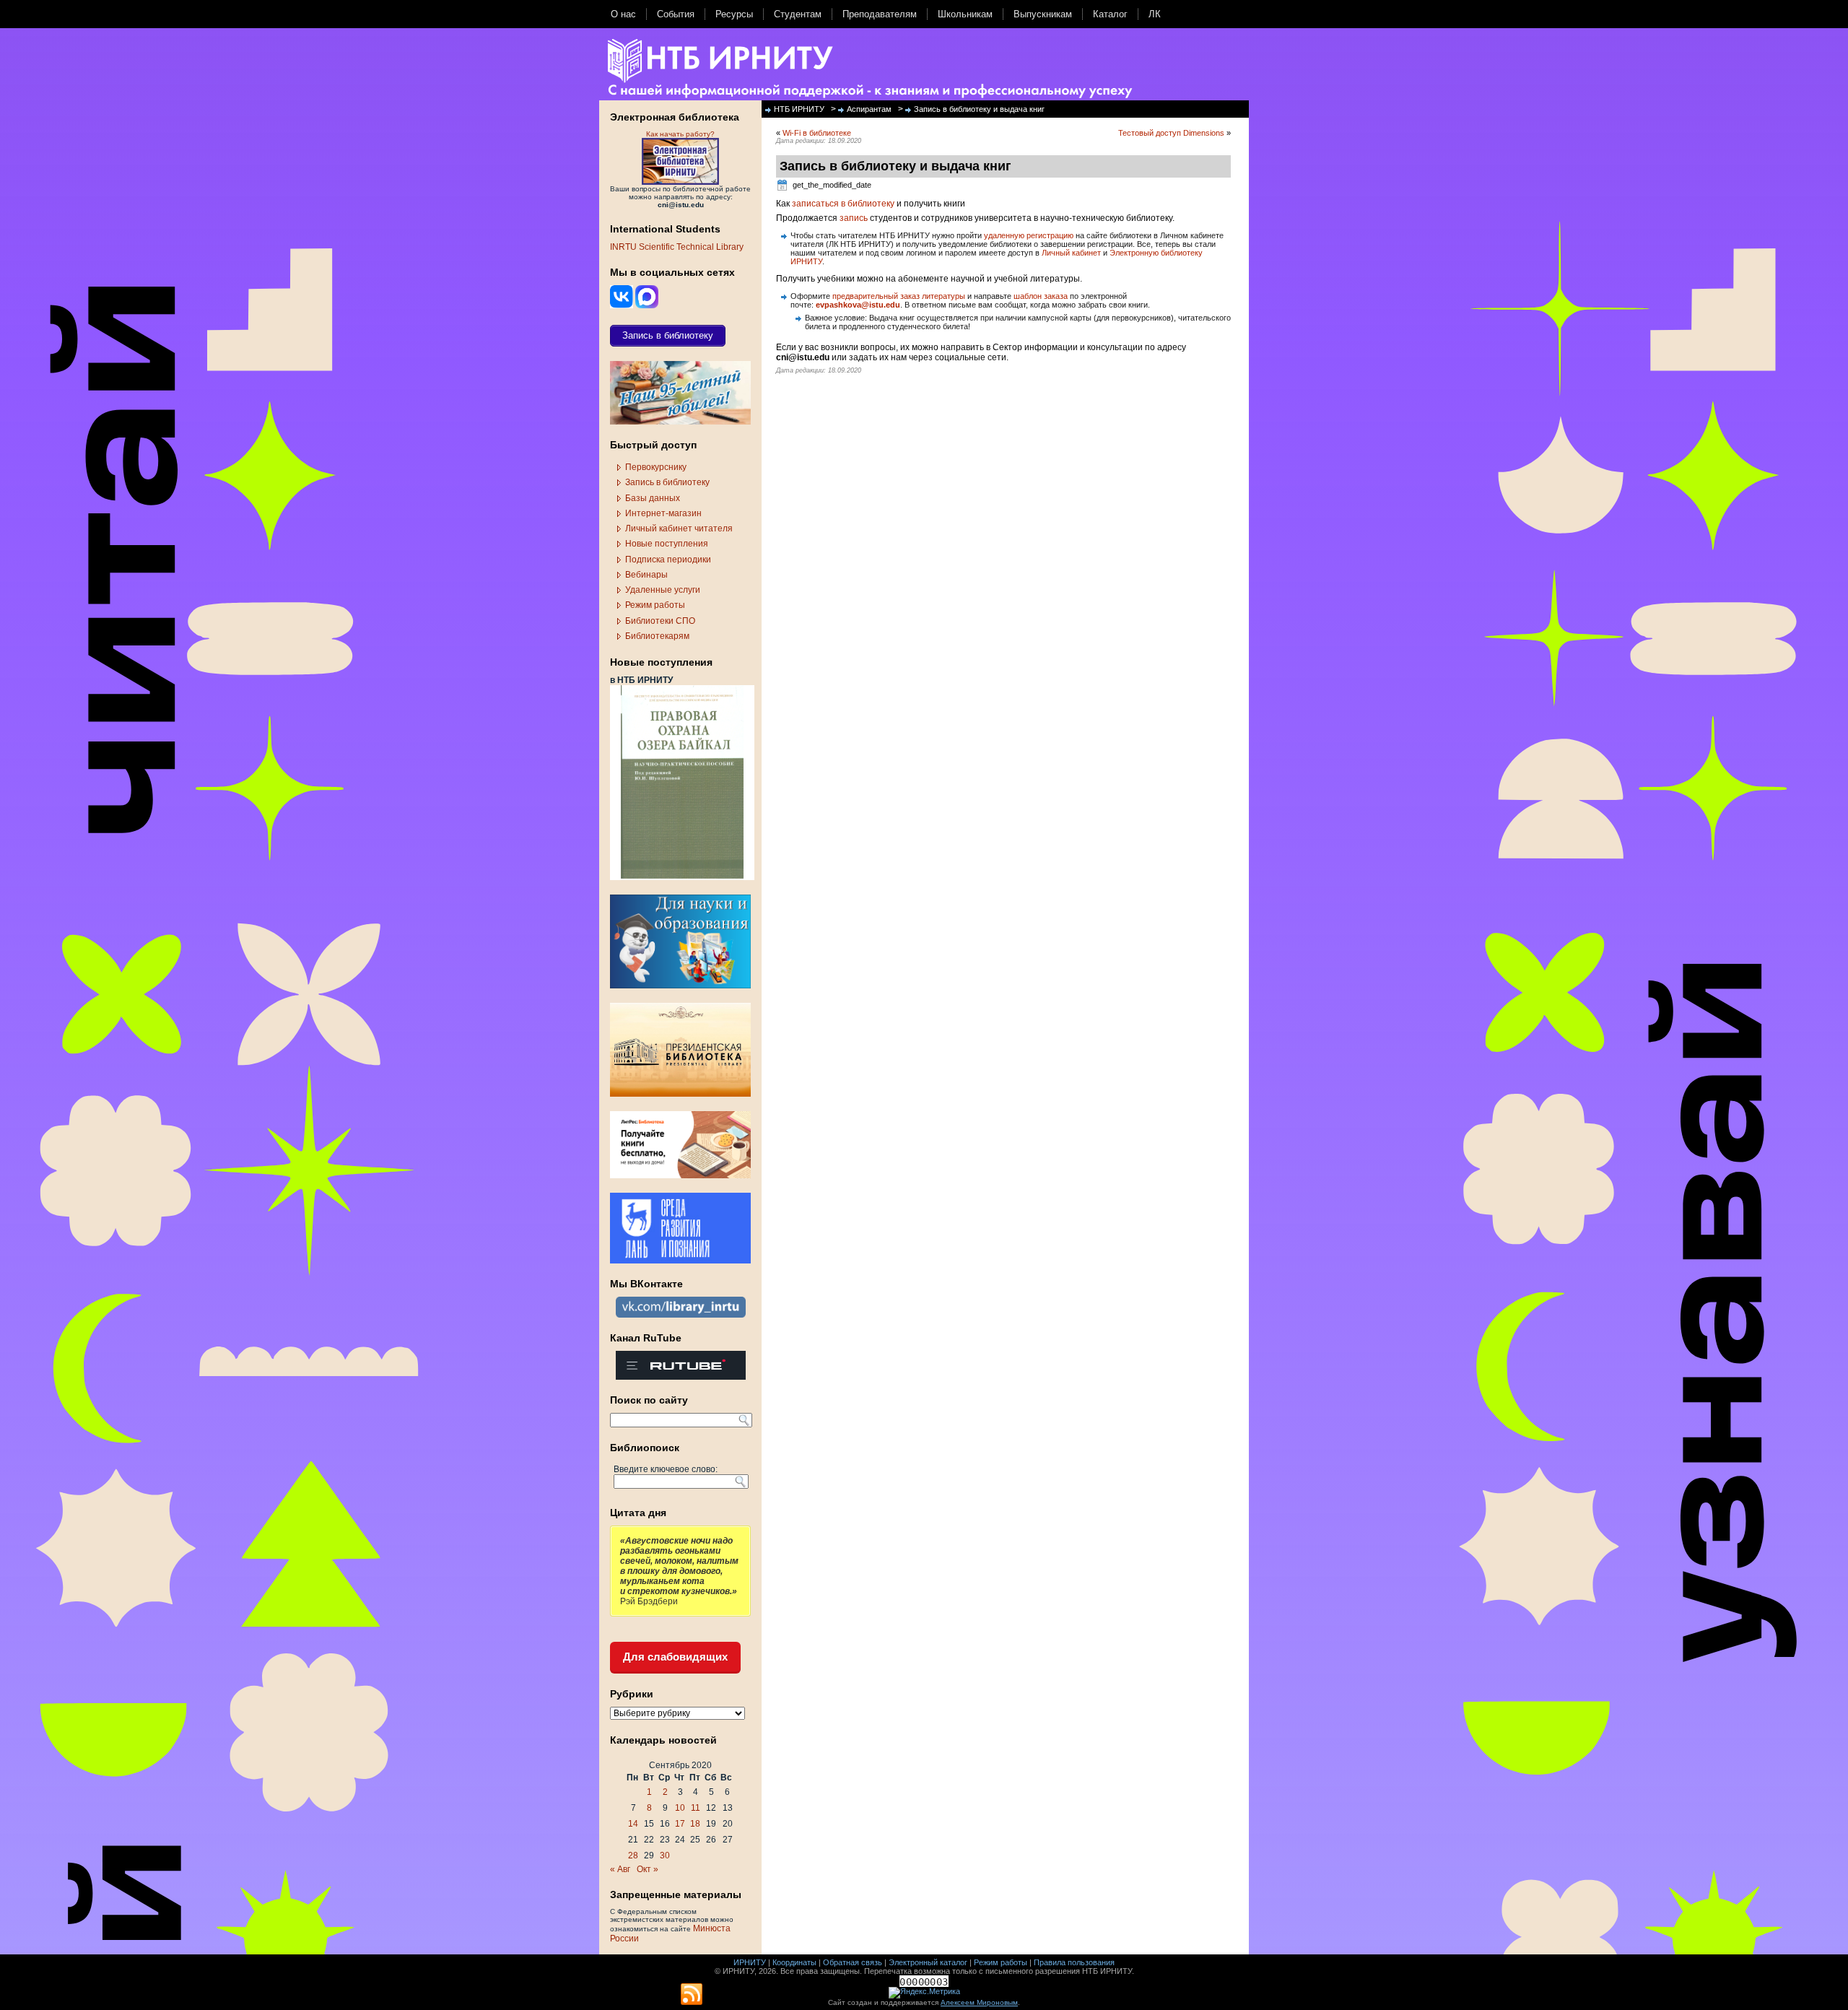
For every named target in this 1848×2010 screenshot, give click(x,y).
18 (695, 1824)
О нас (623, 14)
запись (854, 218)
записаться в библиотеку (843, 204)
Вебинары (646, 575)
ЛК (1155, 14)
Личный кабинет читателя (679, 528)
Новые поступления (667, 544)
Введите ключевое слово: (666, 1469)
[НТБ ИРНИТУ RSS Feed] (692, 1995)
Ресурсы (734, 14)
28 (633, 1855)
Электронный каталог (928, 1962)
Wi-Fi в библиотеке (817, 133)
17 (680, 1824)
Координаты (794, 1962)
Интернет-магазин (663, 513)
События (676, 14)
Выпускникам (1043, 14)
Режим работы (655, 605)
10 (680, 1808)
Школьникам (965, 14)
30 (665, 1855)
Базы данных (653, 498)
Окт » (648, 1869)
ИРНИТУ (750, 1962)
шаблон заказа (1041, 296)
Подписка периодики (668, 560)
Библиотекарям (657, 636)
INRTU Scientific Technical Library (677, 247)
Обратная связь (853, 1962)
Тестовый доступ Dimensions (1171, 133)
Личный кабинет (1071, 253)
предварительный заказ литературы (899, 296)
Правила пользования (1074, 1962)
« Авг (620, 1869)
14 (633, 1824)
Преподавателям (880, 14)
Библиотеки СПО (660, 621)
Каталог (1110, 14)
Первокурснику (656, 467)
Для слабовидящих (675, 1657)
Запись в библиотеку (667, 482)
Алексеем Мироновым (979, 2002)
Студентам (798, 14)
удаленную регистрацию (1029, 235)
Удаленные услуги (663, 590)
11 (696, 1808)
